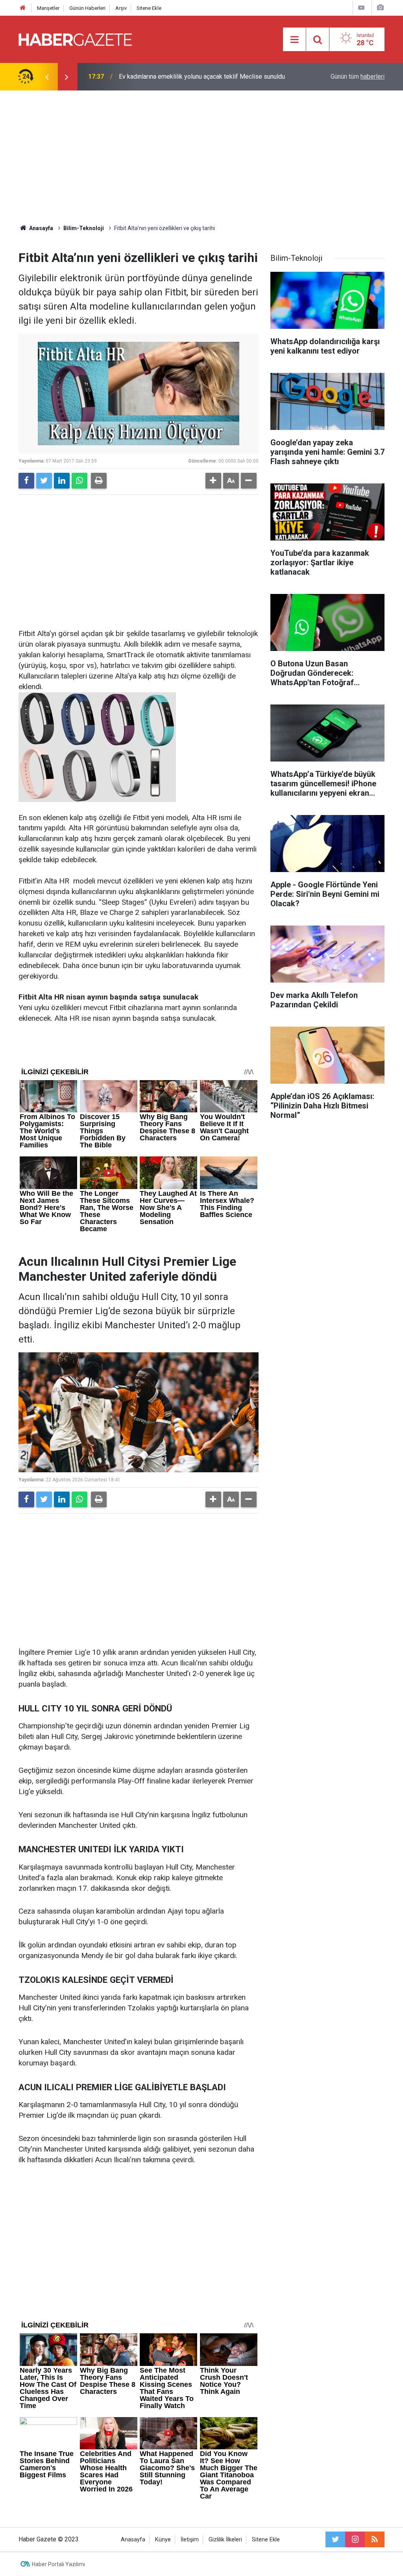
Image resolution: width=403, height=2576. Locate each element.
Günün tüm (358, 77)
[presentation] (47, 77)
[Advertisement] (201, 157)
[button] (213, 481)
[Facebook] (26, 481)
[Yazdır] (99, 481)
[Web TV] (361, 8)
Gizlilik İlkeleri (225, 2540)
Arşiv (121, 8)
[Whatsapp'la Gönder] (79, 481)
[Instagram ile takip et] (355, 2539)
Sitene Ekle (149, 8)
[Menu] (294, 40)
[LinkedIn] (62, 481)
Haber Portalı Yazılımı (58, 2564)
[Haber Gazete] (75, 39)
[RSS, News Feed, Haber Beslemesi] (375, 2539)
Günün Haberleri (87, 8)
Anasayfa (133, 2540)
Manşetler (48, 8)
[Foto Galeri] (380, 8)
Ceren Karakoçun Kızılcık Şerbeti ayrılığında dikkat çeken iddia (204, 77)
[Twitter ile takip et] (335, 2539)
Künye (163, 2540)
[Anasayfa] (23, 8)
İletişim (190, 2540)
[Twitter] (44, 481)
